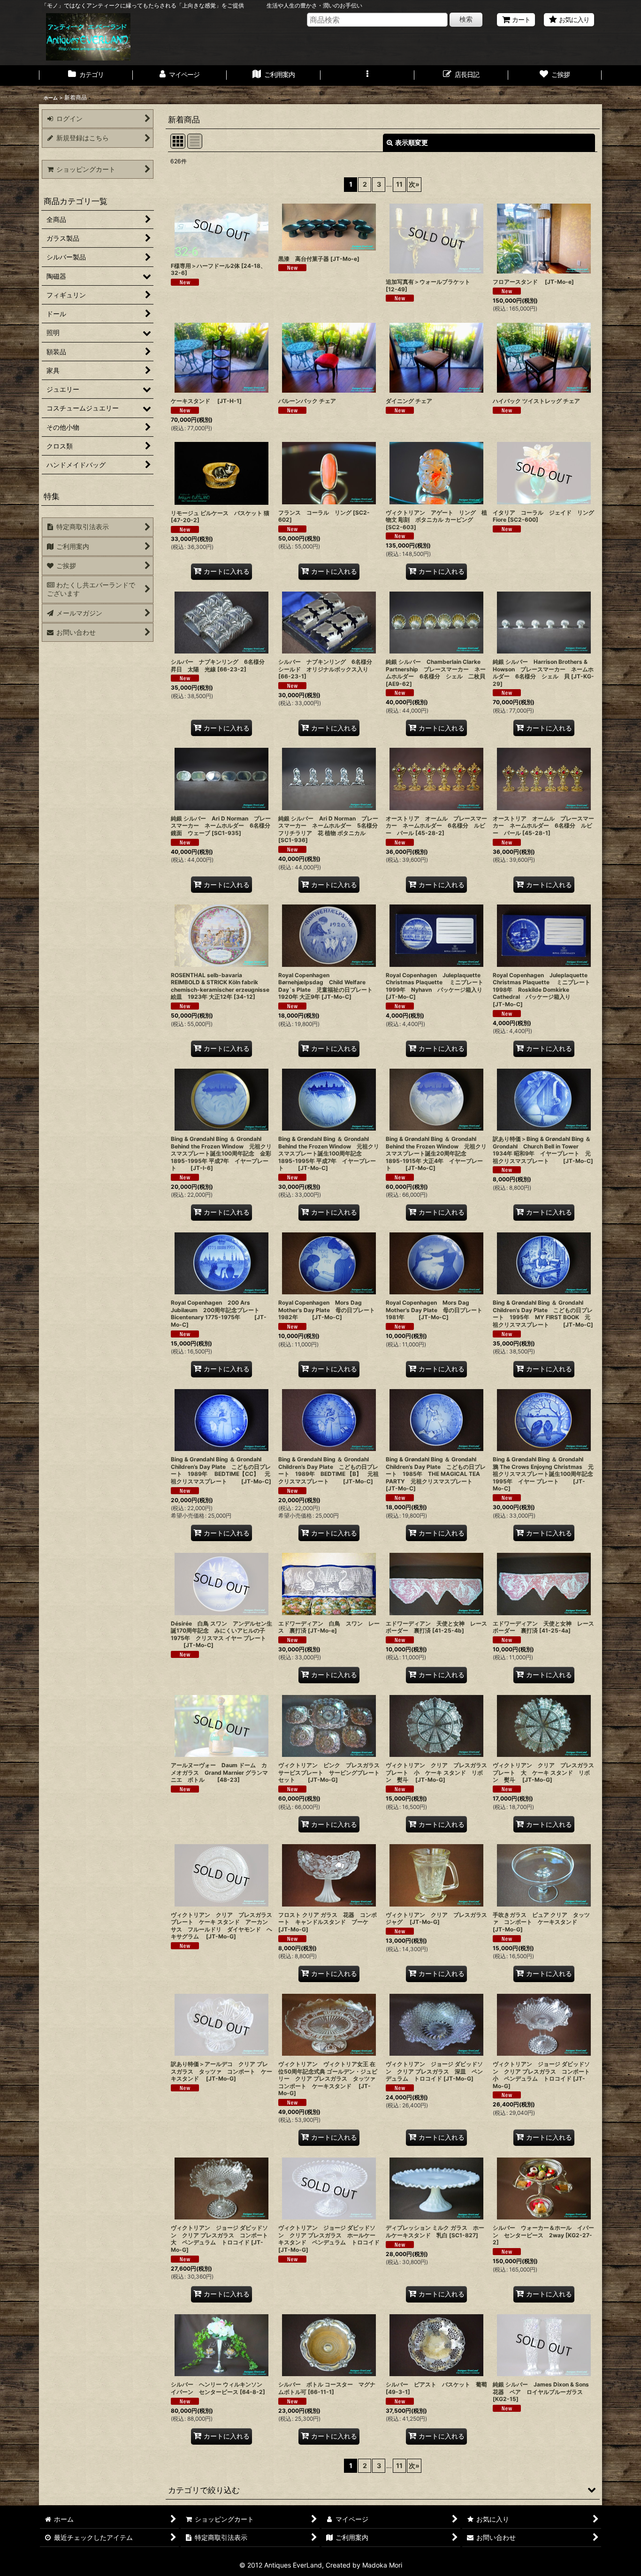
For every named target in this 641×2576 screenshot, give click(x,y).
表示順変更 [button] (412, 142)
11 (399, 184)
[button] (367, 76)
